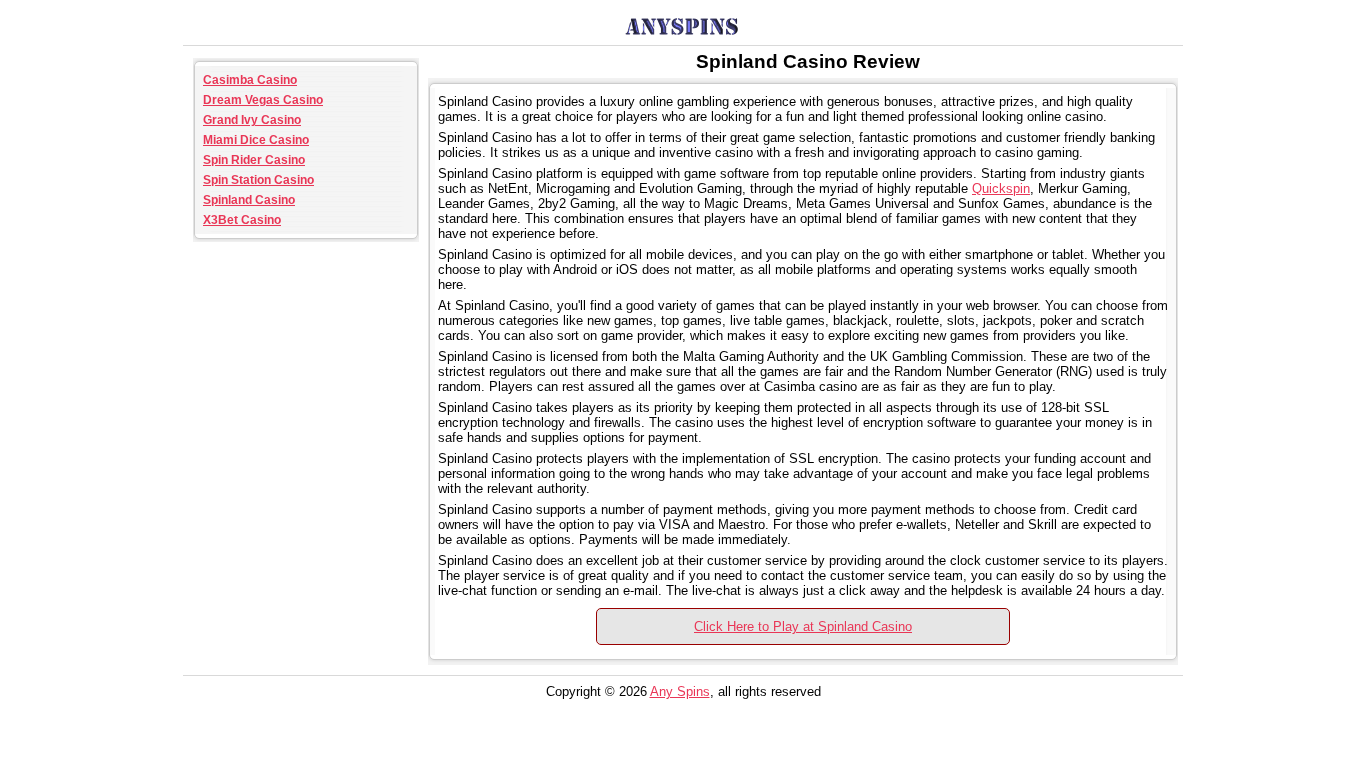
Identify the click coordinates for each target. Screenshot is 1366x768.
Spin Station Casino (258, 180)
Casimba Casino (250, 80)
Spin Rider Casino (254, 160)
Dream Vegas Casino (263, 100)
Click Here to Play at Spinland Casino (803, 626)
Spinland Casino (249, 200)
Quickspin (1001, 188)
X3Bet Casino (242, 220)
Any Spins (680, 691)
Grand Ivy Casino (252, 120)
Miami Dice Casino (256, 140)
